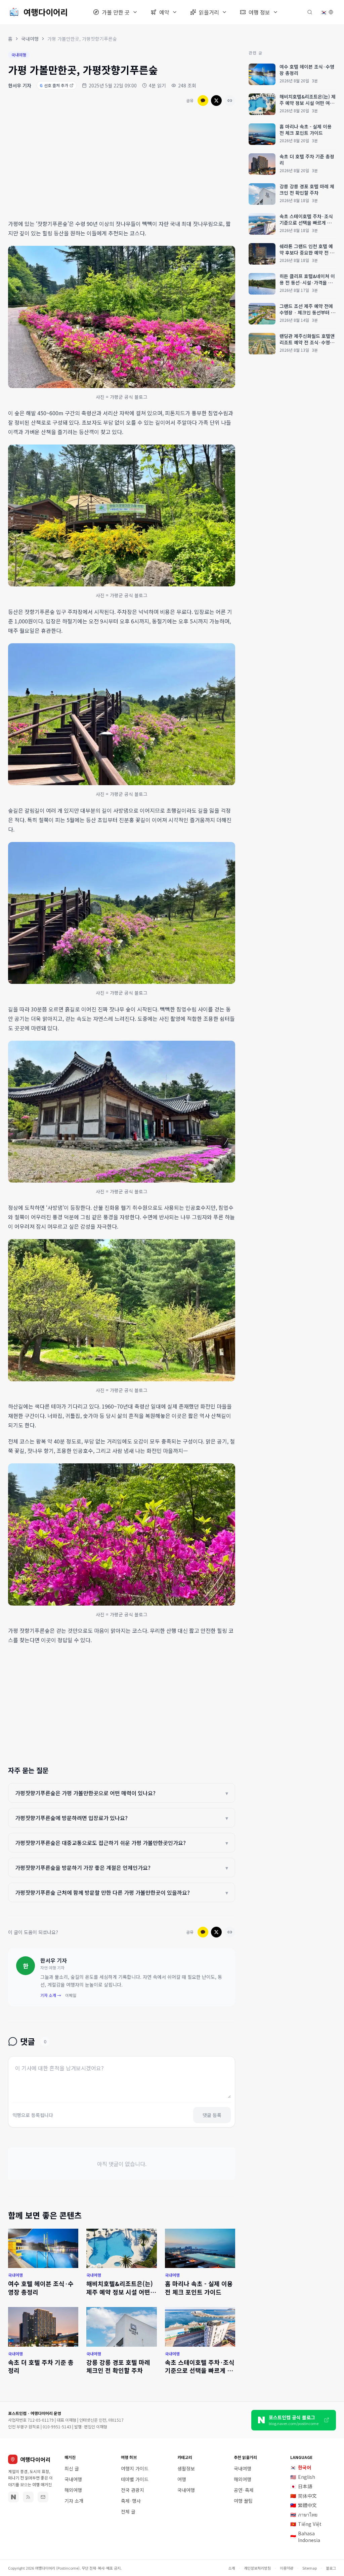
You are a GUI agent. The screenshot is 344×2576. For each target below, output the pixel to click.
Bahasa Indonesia (305, 2537)
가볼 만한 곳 (116, 12)
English (303, 2477)
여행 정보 (259, 12)
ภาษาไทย (304, 2514)
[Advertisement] (122, 164)
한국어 (301, 2467)
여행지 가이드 (135, 2468)
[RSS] (28, 2497)
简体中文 (304, 2496)
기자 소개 (74, 2501)
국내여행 (30, 39)
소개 (231, 2568)
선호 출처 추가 (54, 85)
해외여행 (73, 2490)
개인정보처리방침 (257, 2568)
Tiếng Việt (306, 2524)
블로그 (331, 2568)
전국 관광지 (133, 2490)
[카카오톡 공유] (203, 101)
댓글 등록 (212, 2115)
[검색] (310, 12)
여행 (182, 2479)
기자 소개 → (51, 1995)
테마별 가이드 (135, 2479)
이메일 (71, 1995)
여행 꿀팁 (243, 2501)
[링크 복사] (230, 101)
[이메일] (43, 2497)
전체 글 (128, 2511)
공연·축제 (244, 2490)
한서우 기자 (20, 85)
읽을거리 (209, 12)
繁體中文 (304, 2505)
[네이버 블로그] (13, 2497)
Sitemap (310, 2568)
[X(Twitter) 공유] (216, 101)
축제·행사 (131, 2501)
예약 (164, 12)
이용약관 (287, 2568)
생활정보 (186, 2468)
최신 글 (72, 2468)
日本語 (301, 2486)
